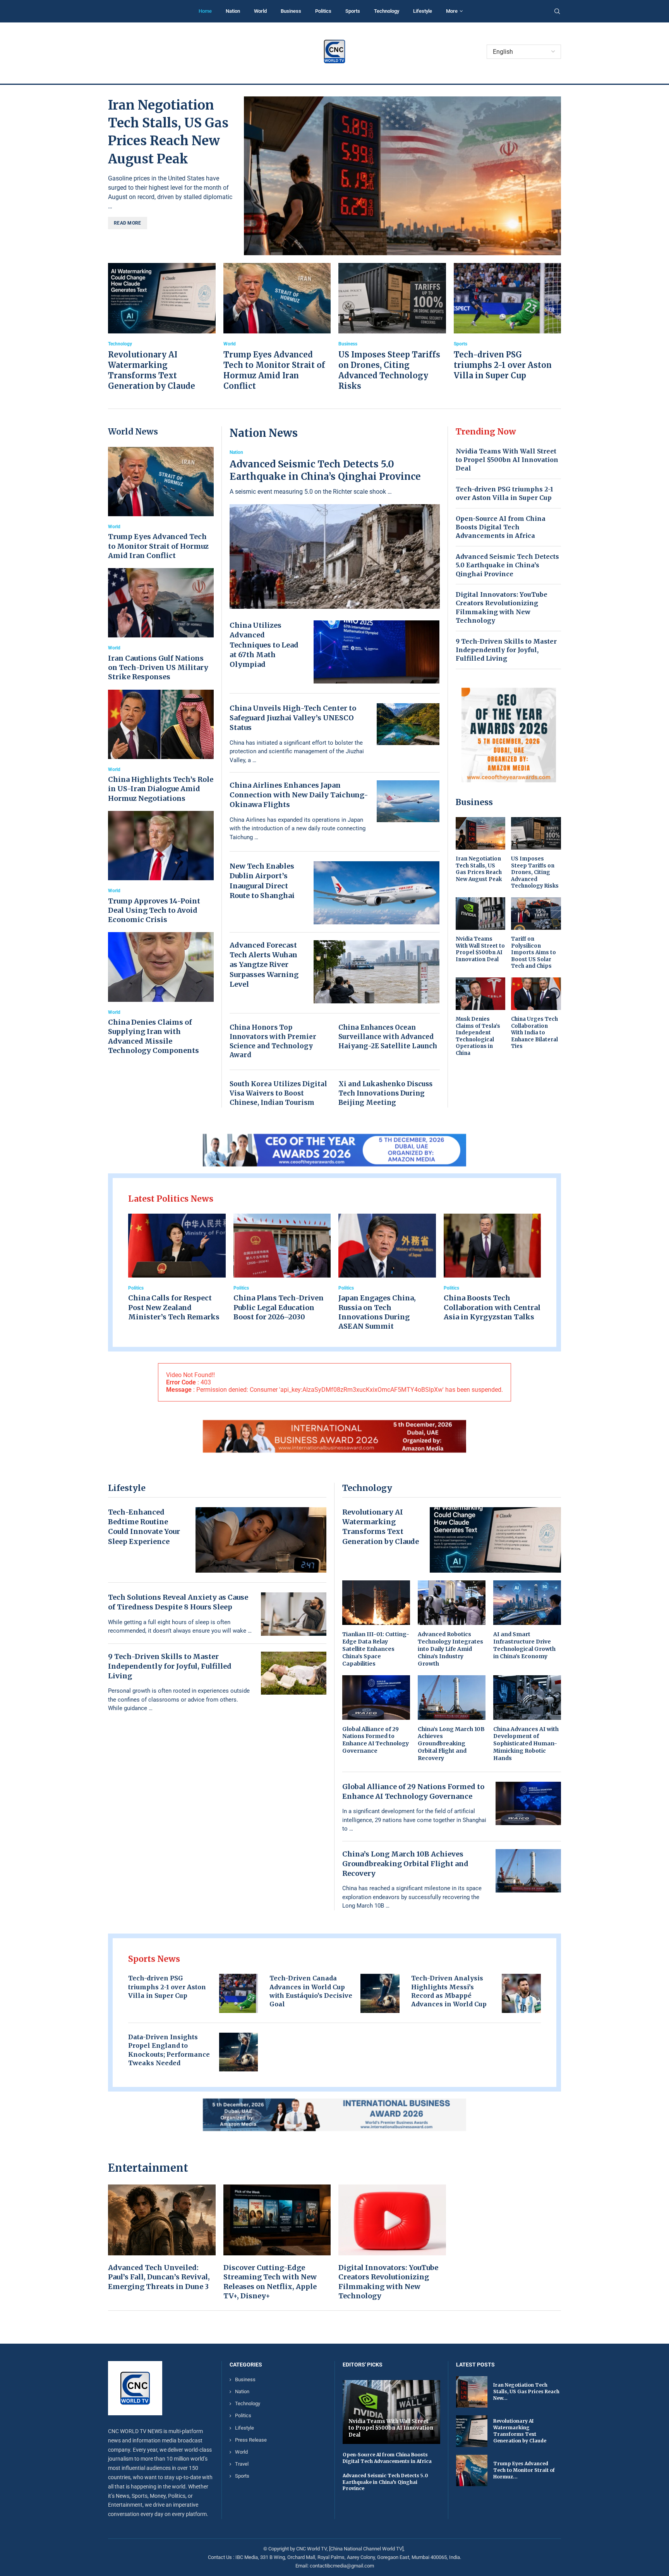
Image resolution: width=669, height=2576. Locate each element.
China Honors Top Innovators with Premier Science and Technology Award (273, 1041)
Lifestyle (423, 11)
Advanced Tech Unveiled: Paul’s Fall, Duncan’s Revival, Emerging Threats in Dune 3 (159, 2277)
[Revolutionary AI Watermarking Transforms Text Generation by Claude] (162, 327)
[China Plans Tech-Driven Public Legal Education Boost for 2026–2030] (282, 1268)
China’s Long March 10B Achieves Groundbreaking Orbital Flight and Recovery (451, 1744)
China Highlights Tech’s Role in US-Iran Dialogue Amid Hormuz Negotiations (161, 789)
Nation (233, 11)
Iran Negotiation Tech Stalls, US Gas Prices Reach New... (526, 2392)
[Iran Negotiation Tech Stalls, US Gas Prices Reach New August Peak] (402, 176)
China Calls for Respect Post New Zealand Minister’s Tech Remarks (174, 1307)
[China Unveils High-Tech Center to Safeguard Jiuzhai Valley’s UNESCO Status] (408, 724)
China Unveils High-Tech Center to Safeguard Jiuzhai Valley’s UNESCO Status (293, 718)
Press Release (251, 2440)
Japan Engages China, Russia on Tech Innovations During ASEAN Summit (377, 1312)
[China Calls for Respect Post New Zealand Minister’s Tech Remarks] (177, 1268)
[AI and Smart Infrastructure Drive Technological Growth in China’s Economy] (527, 1620)
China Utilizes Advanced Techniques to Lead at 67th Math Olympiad (264, 645)
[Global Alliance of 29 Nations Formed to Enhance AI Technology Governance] (376, 1715)
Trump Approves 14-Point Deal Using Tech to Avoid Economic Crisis (154, 910)
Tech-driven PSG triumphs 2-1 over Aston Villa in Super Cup (503, 365)
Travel (242, 2464)
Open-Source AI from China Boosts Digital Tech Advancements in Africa (501, 527)
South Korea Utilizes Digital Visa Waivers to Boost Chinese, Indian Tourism (278, 1093)
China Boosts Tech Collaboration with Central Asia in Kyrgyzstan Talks (492, 1307)
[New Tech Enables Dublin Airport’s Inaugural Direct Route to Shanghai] (377, 893)
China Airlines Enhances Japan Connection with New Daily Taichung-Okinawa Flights (299, 795)
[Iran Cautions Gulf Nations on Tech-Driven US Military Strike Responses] (161, 625)
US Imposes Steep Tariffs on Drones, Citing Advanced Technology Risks (535, 872)
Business (291, 11)
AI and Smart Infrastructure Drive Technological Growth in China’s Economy (524, 1645)
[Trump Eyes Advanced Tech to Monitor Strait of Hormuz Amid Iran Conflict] (277, 327)
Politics (323, 11)
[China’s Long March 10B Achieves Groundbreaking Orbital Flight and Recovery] (452, 1719)
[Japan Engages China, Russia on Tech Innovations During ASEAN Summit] (387, 1273)
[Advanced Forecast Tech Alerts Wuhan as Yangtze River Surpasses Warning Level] (377, 972)
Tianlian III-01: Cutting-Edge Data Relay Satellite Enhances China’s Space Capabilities (376, 1649)
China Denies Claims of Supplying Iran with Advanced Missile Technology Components (154, 1036)
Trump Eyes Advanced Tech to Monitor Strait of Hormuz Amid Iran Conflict (158, 546)
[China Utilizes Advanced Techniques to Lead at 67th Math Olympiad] (377, 652)
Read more (128, 223)
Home (205, 11)
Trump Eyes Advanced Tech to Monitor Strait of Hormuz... (524, 2470)
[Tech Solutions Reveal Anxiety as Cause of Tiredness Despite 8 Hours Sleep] (294, 1614)
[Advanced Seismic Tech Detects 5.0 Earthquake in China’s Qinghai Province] (335, 529)
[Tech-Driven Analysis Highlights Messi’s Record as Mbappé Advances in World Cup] (521, 1993)
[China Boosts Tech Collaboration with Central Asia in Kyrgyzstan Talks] (492, 1268)
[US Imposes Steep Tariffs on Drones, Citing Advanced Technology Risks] (392, 327)
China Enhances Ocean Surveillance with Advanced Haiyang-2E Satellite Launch (388, 1037)
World (260, 11)
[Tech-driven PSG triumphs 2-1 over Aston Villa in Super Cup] (508, 322)
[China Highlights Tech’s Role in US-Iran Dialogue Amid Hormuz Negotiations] (161, 746)
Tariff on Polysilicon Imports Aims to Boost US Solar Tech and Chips (533, 952)
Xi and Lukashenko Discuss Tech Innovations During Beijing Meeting (385, 1093)
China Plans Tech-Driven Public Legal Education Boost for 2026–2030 (279, 1307)
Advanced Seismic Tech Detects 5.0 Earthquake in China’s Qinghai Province (325, 470)
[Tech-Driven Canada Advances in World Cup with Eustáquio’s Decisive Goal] (380, 1993)
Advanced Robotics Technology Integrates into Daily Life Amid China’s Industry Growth (450, 1649)
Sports (353, 11)
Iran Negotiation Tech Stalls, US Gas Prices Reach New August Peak (479, 869)
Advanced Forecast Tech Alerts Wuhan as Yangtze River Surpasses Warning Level (264, 965)
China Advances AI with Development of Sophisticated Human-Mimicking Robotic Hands (526, 1744)
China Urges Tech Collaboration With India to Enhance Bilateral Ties (534, 1033)
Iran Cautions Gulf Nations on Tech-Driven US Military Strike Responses (158, 668)
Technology (387, 11)
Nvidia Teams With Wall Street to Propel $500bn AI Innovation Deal (507, 460)
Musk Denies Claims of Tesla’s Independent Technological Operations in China (478, 1036)
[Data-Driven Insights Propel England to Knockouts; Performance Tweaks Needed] (239, 2052)
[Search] (557, 12)
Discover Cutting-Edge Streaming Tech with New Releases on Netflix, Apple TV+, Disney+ (270, 2282)
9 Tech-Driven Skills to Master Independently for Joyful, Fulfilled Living (506, 650)
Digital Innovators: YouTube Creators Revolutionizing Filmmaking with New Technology (388, 2282)
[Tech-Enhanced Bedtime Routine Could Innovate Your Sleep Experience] (261, 1540)
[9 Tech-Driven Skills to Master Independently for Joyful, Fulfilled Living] (294, 1673)
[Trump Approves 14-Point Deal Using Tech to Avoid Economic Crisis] (161, 868)
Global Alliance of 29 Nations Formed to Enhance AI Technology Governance (376, 1740)
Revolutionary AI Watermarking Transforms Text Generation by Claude (520, 2431)
